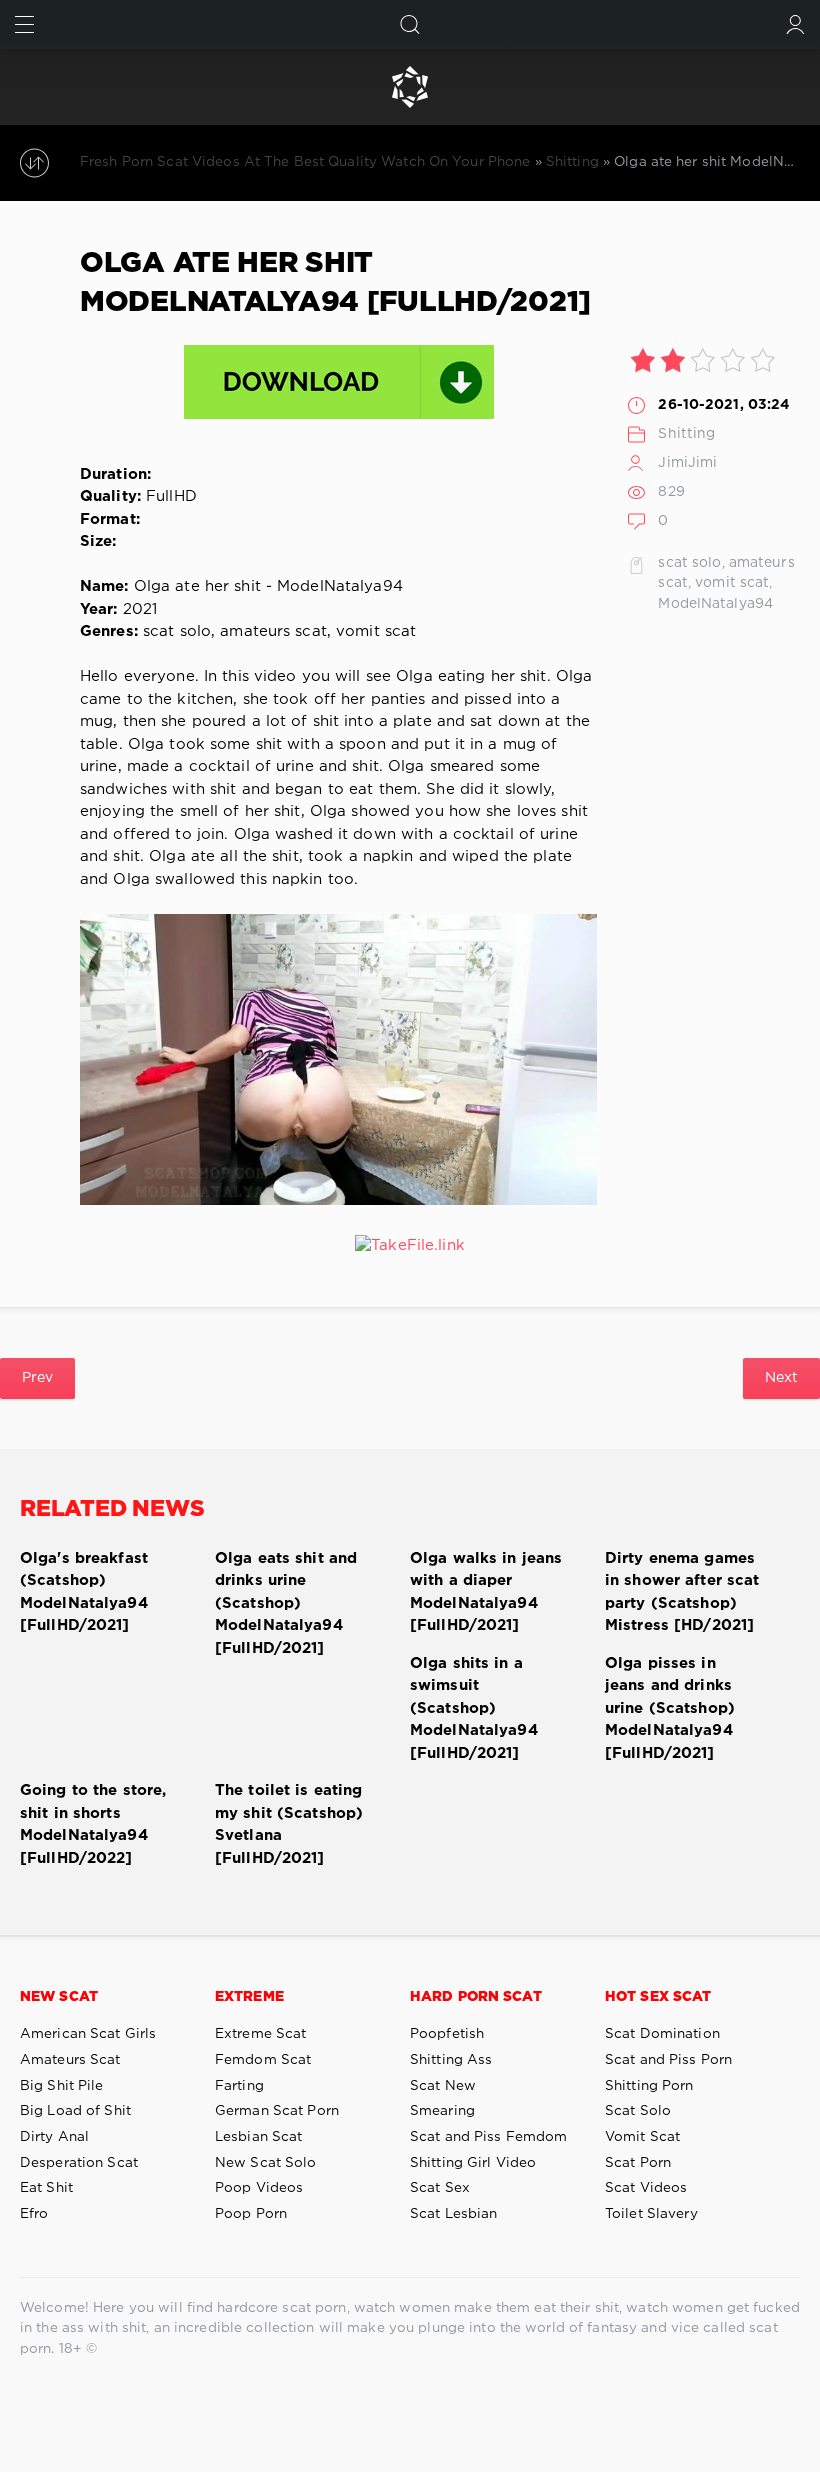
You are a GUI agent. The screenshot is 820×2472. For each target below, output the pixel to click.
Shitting (686, 434)
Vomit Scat (642, 2137)
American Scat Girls (88, 2034)
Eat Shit (46, 2188)
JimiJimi (687, 463)
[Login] (795, 24)
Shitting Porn (649, 2086)
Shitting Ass (451, 2060)
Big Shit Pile (62, 2086)
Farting (239, 2086)
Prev (37, 1378)
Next (781, 1378)
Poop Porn (251, 2214)
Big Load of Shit (75, 2111)
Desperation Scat (79, 2163)
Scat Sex (440, 2188)
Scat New (443, 2086)
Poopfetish (447, 2034)
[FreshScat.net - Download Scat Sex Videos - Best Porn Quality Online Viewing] (410, 87)
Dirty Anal (54, 2137)
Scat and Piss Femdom (488, 2137)
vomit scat (732, 583)
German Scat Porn (277, 2111)
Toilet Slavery (651, 2214)
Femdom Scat (263, 2060)
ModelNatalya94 (715, 604)
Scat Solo (638, 2111)
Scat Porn (638, 2163)
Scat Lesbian (453, 2214)
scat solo (689, 563)
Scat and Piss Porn (668, 2060)
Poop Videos (259, 2188)
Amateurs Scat (70, 2060)
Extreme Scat (260, 2034)
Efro (34, 2214)
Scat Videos (646, 2188)
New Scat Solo (266, 2163)
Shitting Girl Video (473, 2163)
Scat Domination (662, 2034)
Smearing (442, 2111)
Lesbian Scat (258, 2137)
